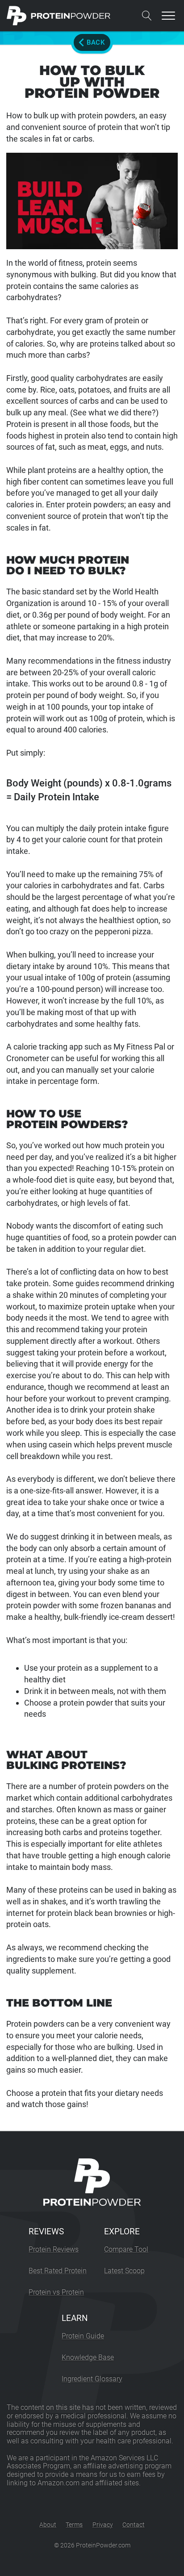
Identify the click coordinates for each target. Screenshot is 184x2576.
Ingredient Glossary (92, 2379)
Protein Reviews (54, 2249)
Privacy (103, 2525)
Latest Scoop (124, 2271)
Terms (74, 2525)
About (48, 2525)
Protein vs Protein (56, 2292)
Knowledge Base (88, 2357)
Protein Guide (83, 2336)
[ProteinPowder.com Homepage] (59, 16)
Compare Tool (126, 2249)
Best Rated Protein (58, 2271)
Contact (134, 2525)
